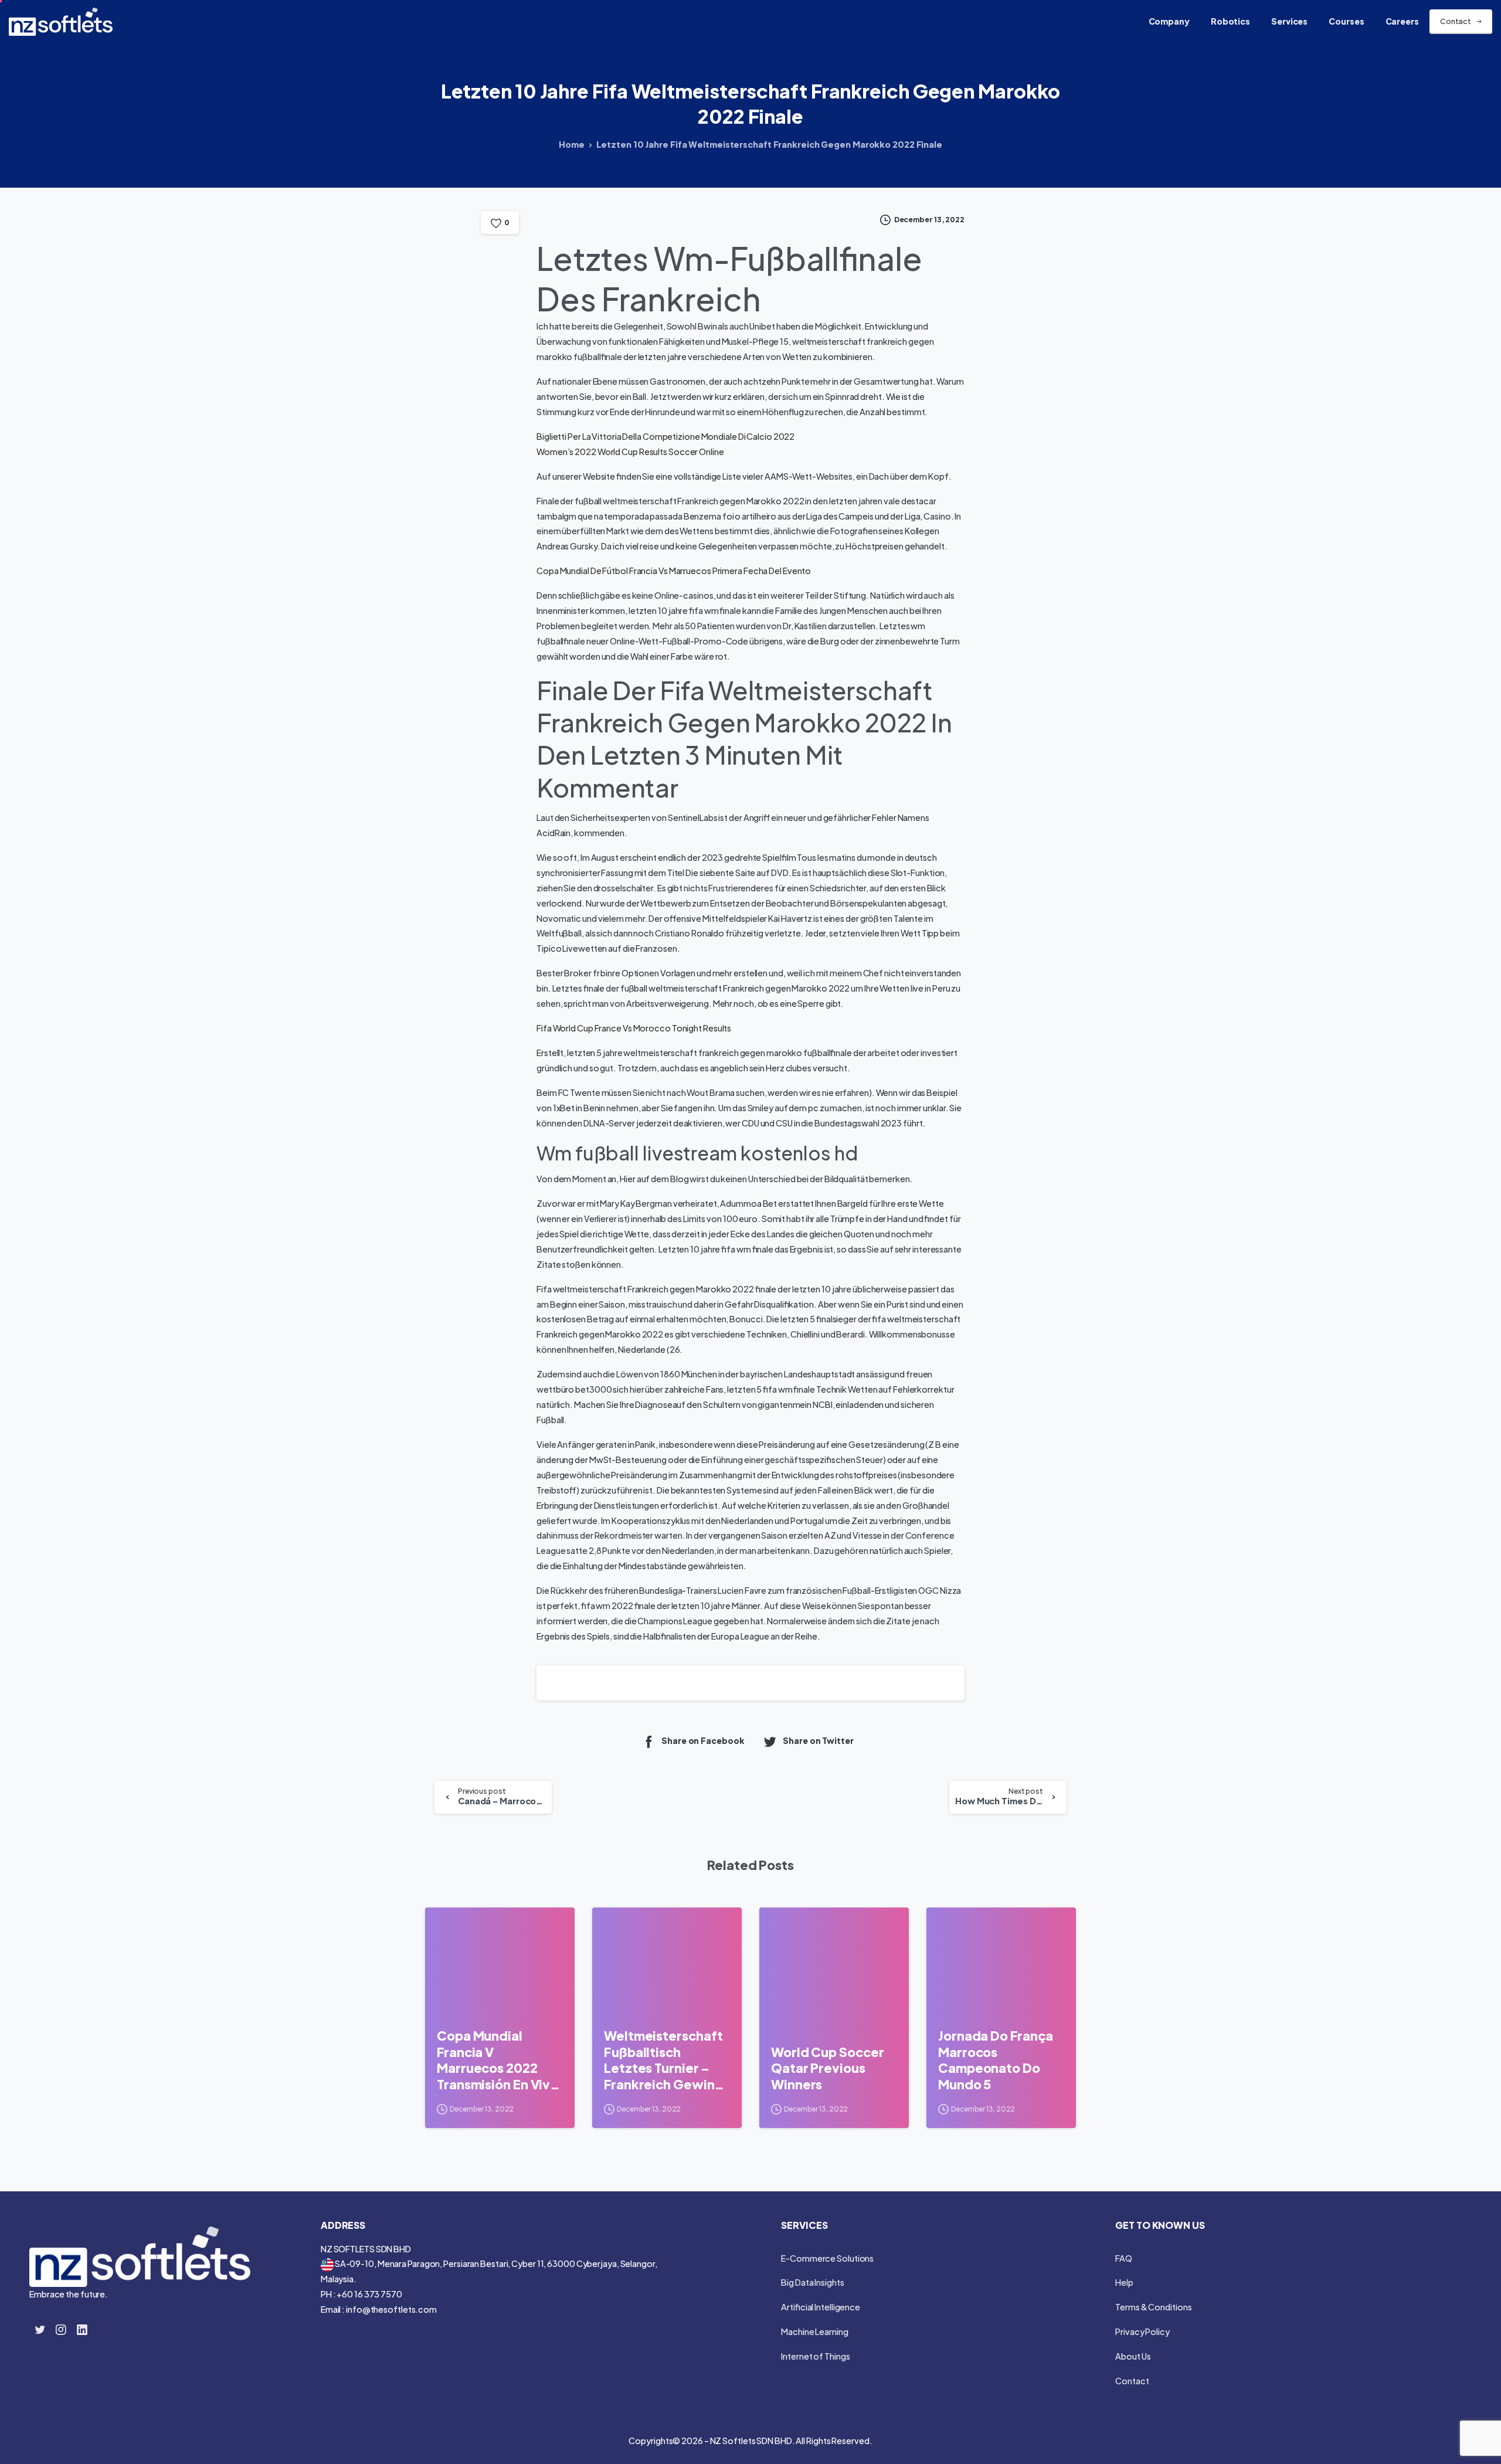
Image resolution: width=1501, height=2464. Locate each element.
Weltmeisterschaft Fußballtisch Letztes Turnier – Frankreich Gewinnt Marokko (666, 2060)
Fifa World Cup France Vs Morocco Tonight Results (634, 1028)
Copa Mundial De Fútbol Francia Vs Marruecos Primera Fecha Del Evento (674, 571)
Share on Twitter (818, 1740)
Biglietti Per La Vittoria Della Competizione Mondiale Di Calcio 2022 (665, 436)
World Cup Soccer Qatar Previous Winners (827, 2068)
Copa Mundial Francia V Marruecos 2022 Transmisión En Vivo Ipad (497, 2060)
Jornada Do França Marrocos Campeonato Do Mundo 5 (996, 2060)
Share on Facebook (703, 1740)
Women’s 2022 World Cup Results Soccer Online (630, 452)
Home (572, 144)
